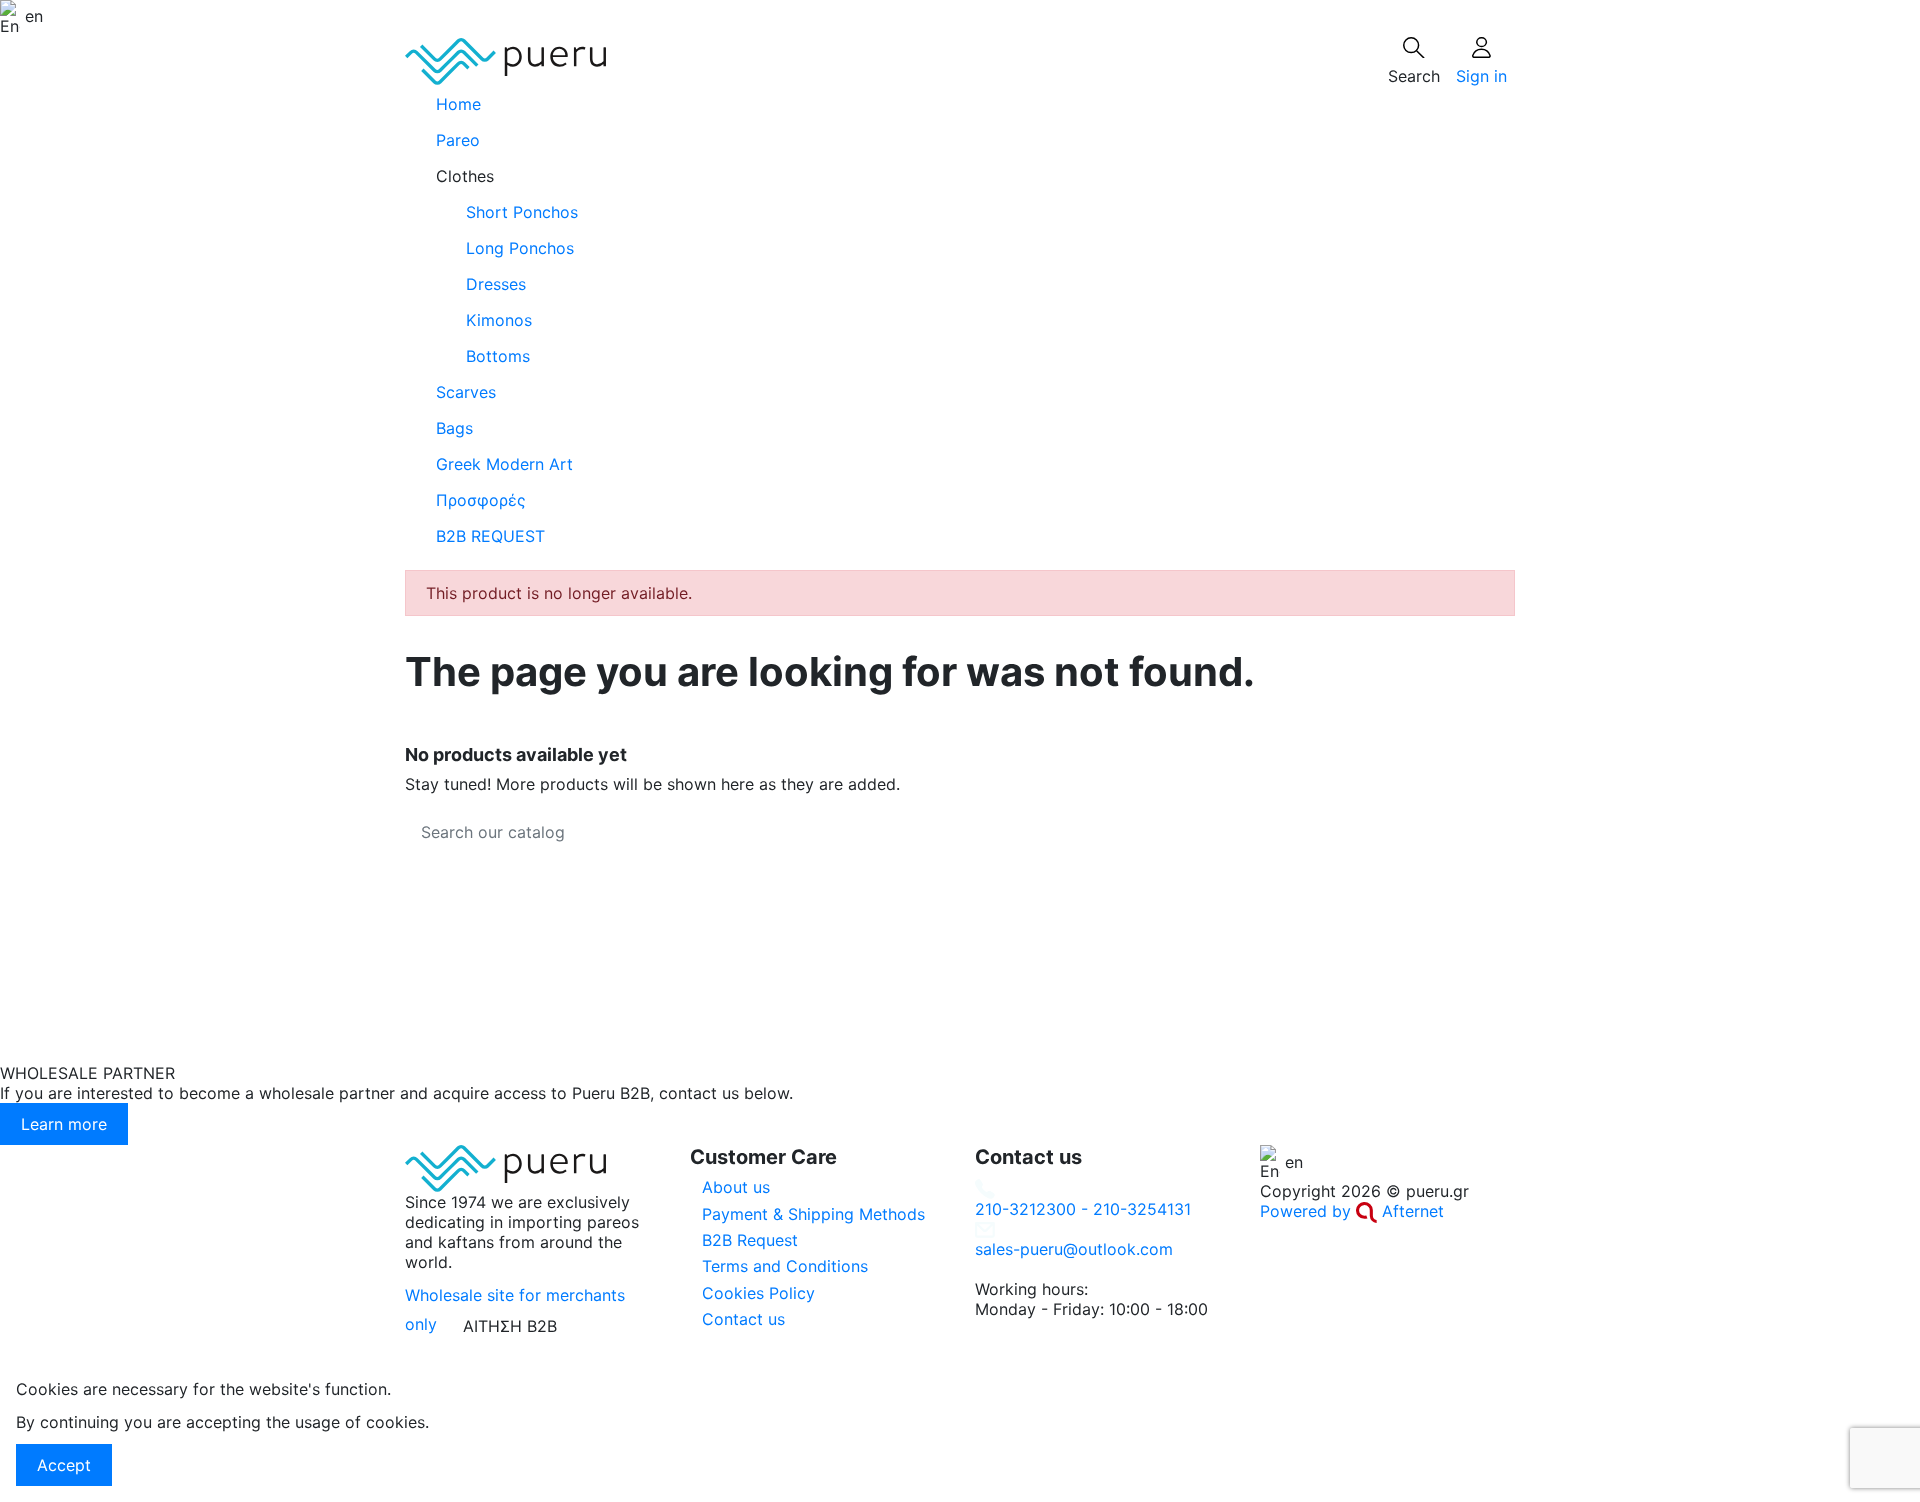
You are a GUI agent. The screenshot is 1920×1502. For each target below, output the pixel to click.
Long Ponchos (520, 248)
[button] (960, 176)
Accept (64, 1465)
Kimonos (499, 320)
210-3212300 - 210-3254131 (1083, 1209)
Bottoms (498, 356)
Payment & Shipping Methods (813, 1214)
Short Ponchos (522, 212)
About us (736, 1187)
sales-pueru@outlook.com (1074, 1249)
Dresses (496, 284)
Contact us (743, 1319)
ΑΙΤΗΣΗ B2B (510, 1326)
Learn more (64, 1124)
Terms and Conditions (785, 1266)
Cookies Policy (758, 1293)
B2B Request (750, 1240)
